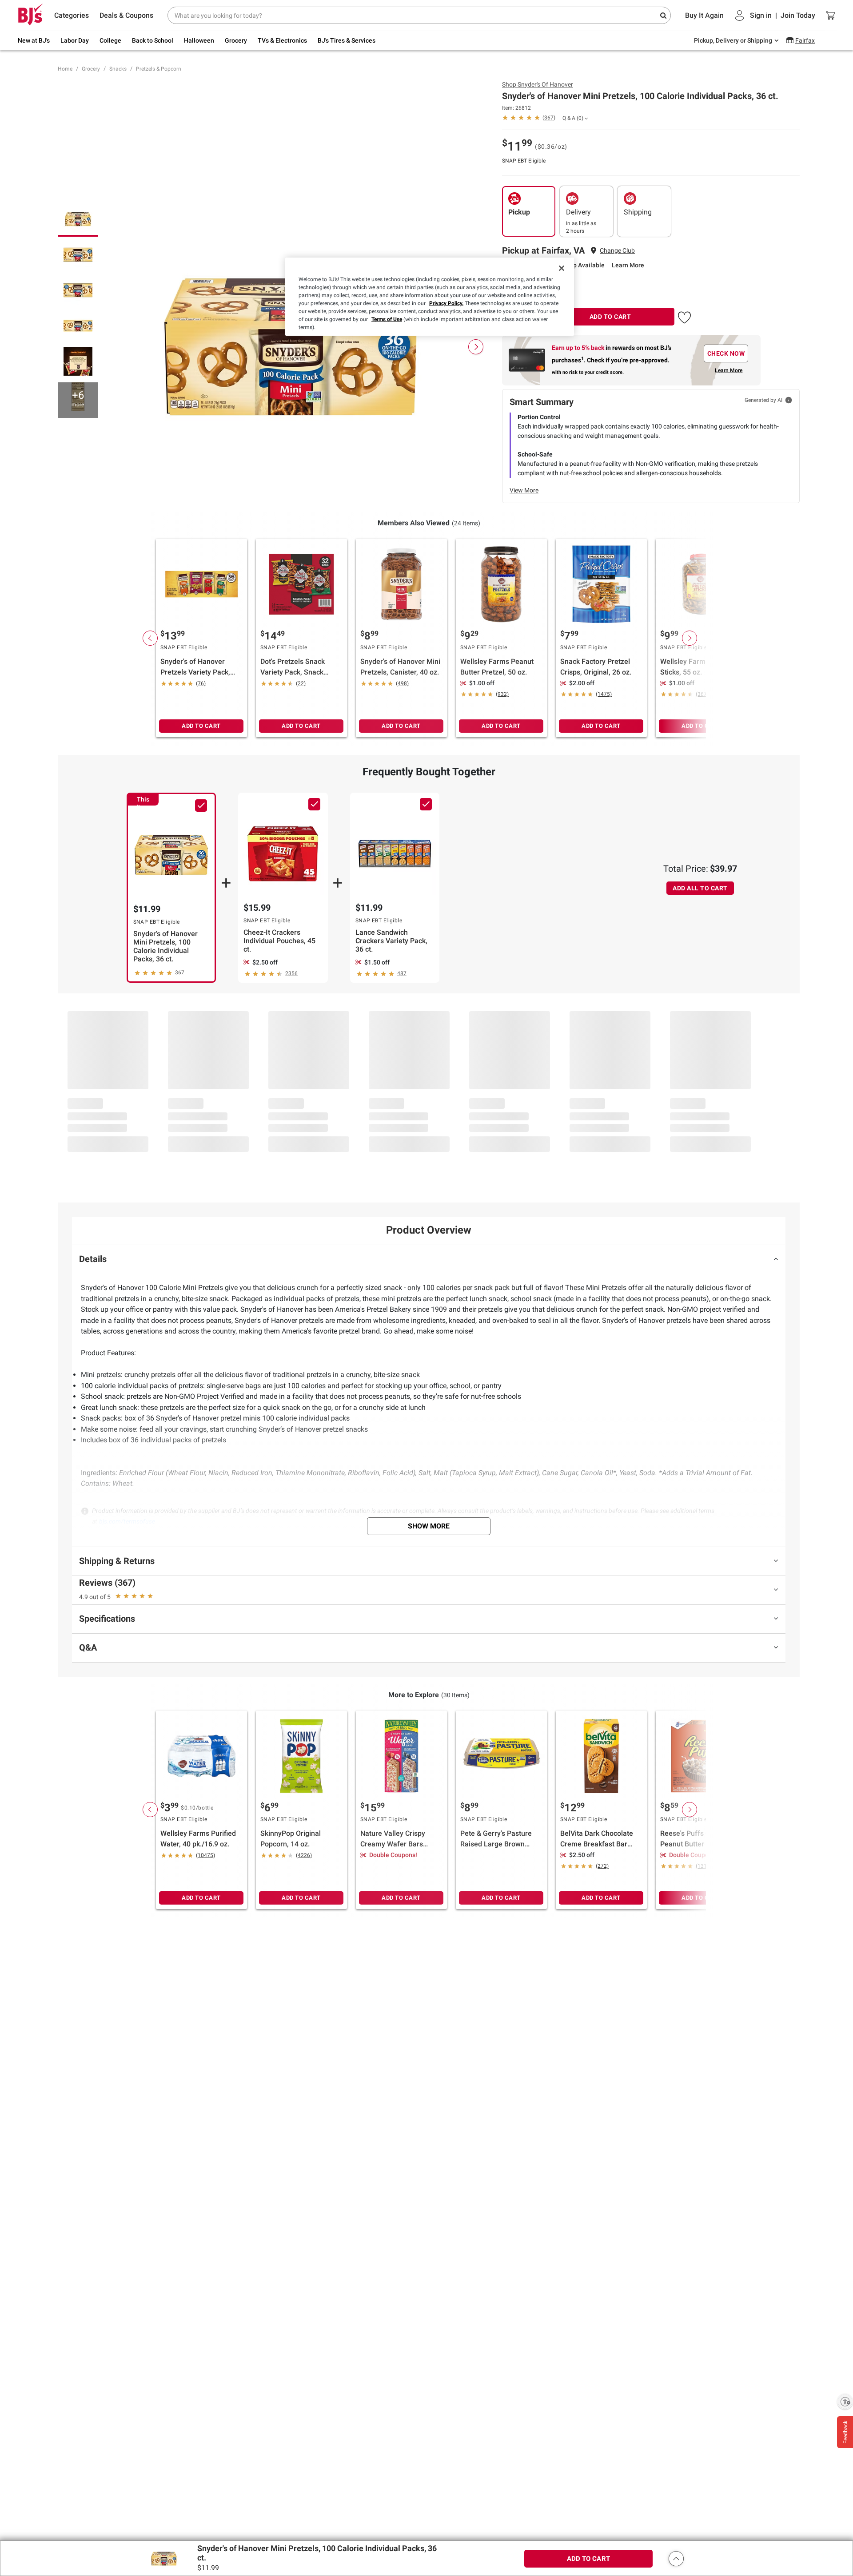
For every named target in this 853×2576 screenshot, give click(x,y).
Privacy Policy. (446, 303)
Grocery (91, 69)
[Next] (476, 347)
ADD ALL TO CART (700, 888)
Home (65, 69)
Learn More (628, 265)
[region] (430, 297)
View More (524, 490)
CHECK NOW (726, 353)
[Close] (562, 268)
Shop (538, 84)
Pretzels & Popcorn (159, 69)
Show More (429, 1526)
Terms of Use (387, 319)
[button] (684, 316)
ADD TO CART (610, 317)
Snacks (118, 69)
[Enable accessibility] (845, 2401)
